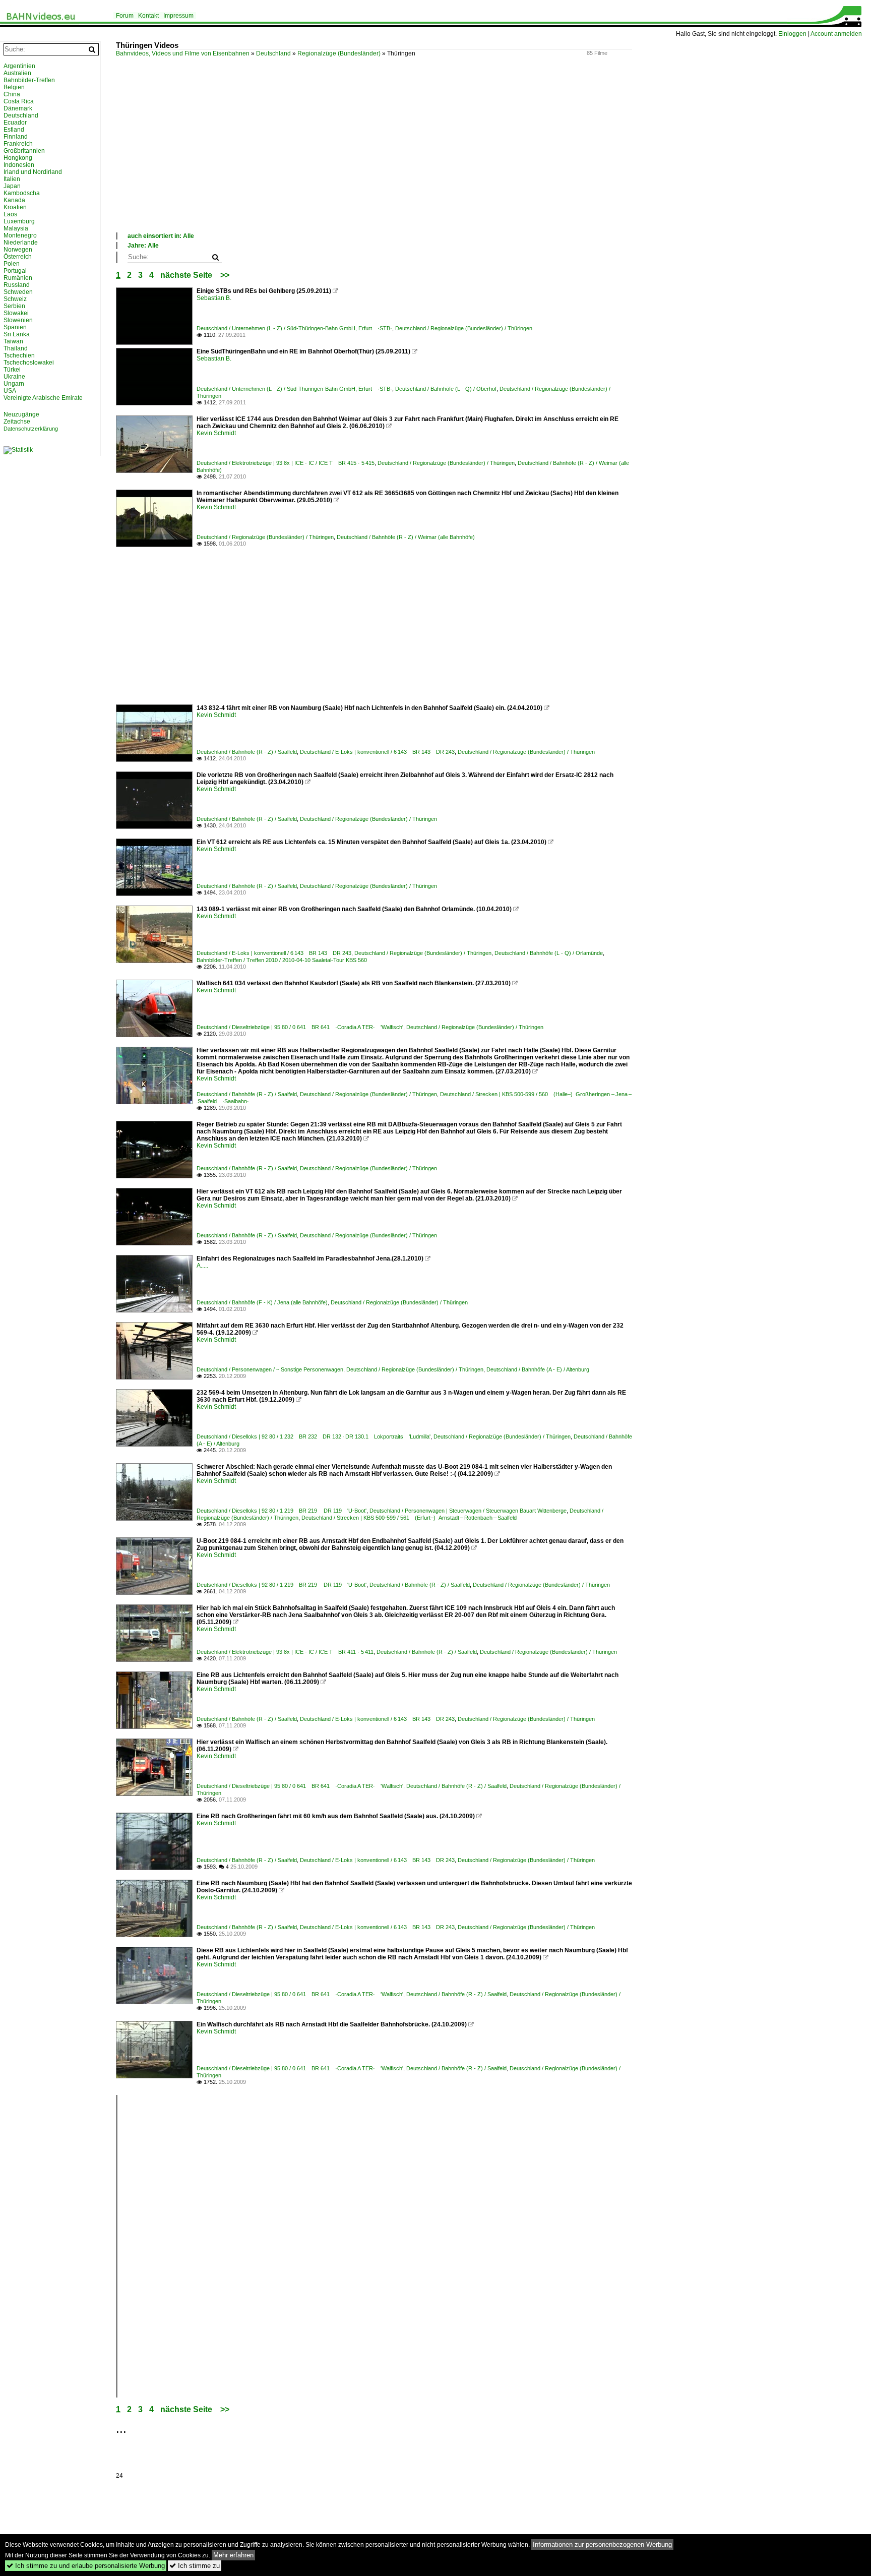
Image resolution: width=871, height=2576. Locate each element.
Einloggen (792, 34)
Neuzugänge (21, 414)
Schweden (18, 292)
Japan (12, 186)
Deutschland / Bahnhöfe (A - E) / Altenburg (538, 1369)
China (12, 94)
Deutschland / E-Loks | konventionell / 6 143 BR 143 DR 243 (377, 752)
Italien (12, 179)
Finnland (16, 137)
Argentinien (19, 66)
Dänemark (18, 108)
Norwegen (18, 250)
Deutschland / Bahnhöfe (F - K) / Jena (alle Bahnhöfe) (262, 1302)
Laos (10, 214)
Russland (17, 285)
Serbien (14, 306)
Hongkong (18, 158)
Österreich (18, 257)
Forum (125, 16)
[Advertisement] (418, 156)
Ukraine (14, 377)
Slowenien (18, 320)
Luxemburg (19, 221)
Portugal (15, 271)
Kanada (14, 200)
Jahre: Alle (143, 246)
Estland (14, 130)
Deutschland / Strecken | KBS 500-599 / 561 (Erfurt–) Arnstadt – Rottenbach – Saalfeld (409, 1518)
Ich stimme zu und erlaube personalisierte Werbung (86, 2566)
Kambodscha (22, 193)
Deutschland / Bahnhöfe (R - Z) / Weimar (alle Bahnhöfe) (406, 537)
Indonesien (19, 165)
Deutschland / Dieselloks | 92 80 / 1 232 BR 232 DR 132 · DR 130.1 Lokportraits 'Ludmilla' (314, 1436)
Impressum (178, 16)
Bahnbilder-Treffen (29, 80)
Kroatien (15, 207)
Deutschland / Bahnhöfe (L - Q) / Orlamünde (549, 953)
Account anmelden (836, 34)
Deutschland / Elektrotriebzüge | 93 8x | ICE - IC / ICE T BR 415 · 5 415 (286, 463)
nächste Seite (186, 275)
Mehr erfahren (233, 2555)
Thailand (16, 348)
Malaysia (16, 228)
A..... (202, 1266)
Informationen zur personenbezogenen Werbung (602, 2544)
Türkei (12, 370)
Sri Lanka (17, 334)
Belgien (14, 87)
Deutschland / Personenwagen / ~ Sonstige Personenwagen (270, 1369)
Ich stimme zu (195, 2566)
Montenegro (20, 235)
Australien (17, 73)
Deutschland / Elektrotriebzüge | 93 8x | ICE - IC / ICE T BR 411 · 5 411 (285, 1652)
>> (225, 275)
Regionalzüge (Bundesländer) (339, 53)
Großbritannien (24, 151)
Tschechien (19, 355)
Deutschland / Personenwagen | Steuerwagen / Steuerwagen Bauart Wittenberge (468, 1511)
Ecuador (15, 123)
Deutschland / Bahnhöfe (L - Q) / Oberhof (446, 389)
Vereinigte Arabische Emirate (43, 398)
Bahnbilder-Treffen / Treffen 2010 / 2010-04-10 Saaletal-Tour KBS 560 (282, 960)
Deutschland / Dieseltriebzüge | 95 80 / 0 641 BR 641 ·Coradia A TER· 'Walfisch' (300, 1027)
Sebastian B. (214, 298)
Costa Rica (19, 101)
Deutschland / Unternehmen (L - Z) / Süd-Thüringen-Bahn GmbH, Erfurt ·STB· (294, 328)
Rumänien (18, 278)
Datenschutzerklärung (31, 429)
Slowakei (16, 313)
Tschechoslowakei (29, 363)
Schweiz (15, 299)
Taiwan (13, 341)
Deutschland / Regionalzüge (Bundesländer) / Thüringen (464, 328)
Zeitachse (17, 422)
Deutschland (273, 53)
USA (10, 391)
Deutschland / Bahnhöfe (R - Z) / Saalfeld (247, 752)
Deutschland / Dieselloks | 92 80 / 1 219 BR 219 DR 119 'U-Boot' (282, 1511)
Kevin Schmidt (216, 433)
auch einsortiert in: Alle (161, 236)
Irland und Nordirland (33, 172)
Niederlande (21, 243)
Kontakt (148, 16)
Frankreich (18, 144)
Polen (12, 264)
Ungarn (14, 384)
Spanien (15, 327)
